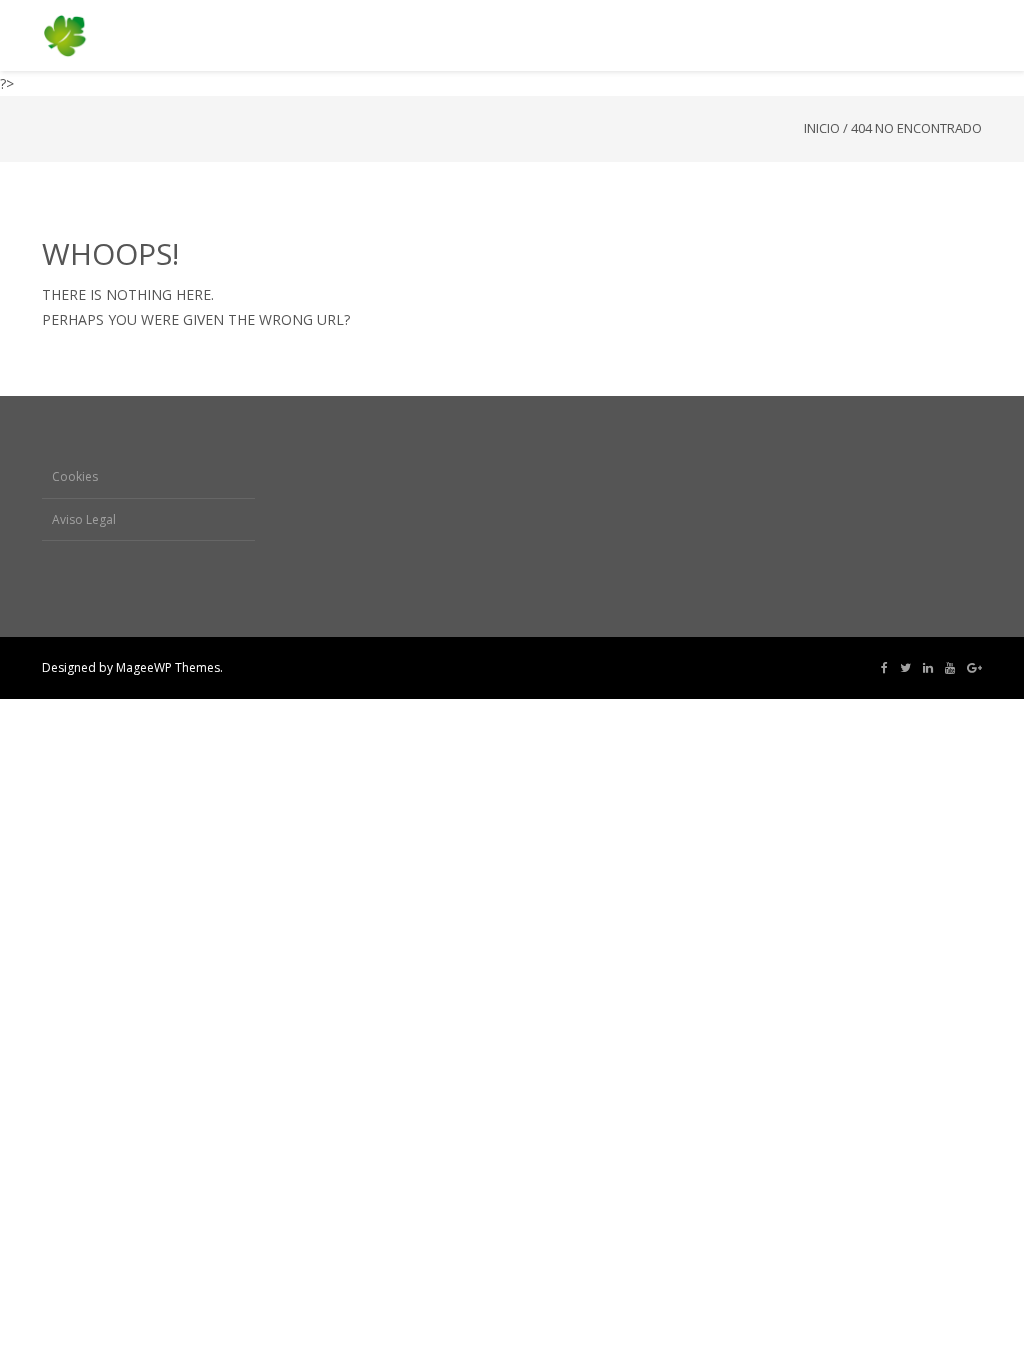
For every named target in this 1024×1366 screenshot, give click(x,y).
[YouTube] (950, 668)
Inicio (822, 128)
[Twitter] (905, 668)
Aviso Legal (84, 519)
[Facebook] (884, 668)
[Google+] (974, 668)
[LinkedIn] (928, 668)
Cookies (75, 476)
